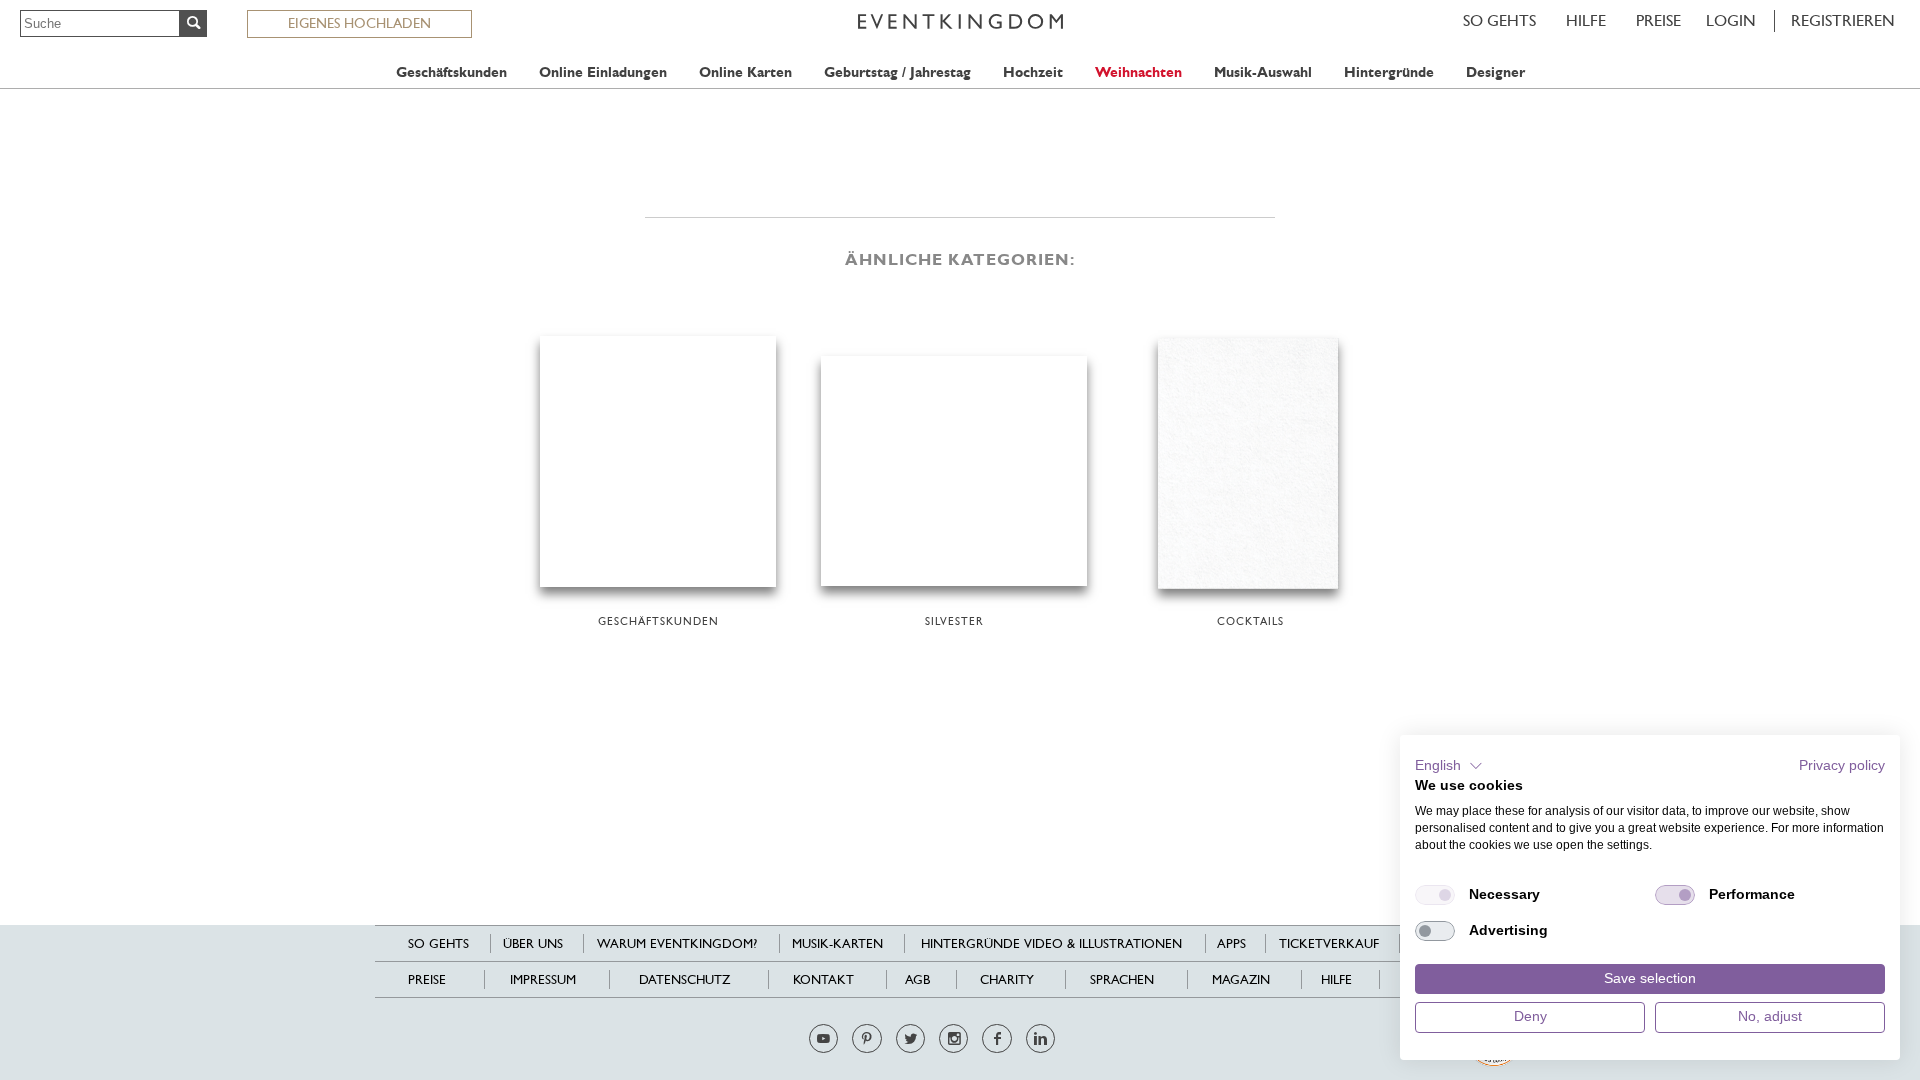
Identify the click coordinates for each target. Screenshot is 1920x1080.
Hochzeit (1033, 72)
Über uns (533, 943)
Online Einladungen (603, 72)
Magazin (1241, 979)
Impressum (543, 979)
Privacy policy (1842, 765)
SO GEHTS (1499, 20)
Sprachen (1122, 979)
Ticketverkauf (1329, 943)
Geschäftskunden (451, 72)
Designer (1495, 72)
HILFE (1586, 20)
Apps (1231, 943)
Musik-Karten (837, 943)
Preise (1658, 20)
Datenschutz (684, 979)
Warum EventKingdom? (677, 943)
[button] (1449, 766)
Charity (1007, 979)
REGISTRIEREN (1843, 20)
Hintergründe (1389, 72)
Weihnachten (1138, 72)
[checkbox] (1435, 895)
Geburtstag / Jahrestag (897, 72)
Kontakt (823, 979)
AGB (917, 979)
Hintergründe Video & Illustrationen (1051, 943)
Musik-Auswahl (1263, 72)
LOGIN (1731, 20)
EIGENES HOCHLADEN (359, 23)
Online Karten (745, 72)
